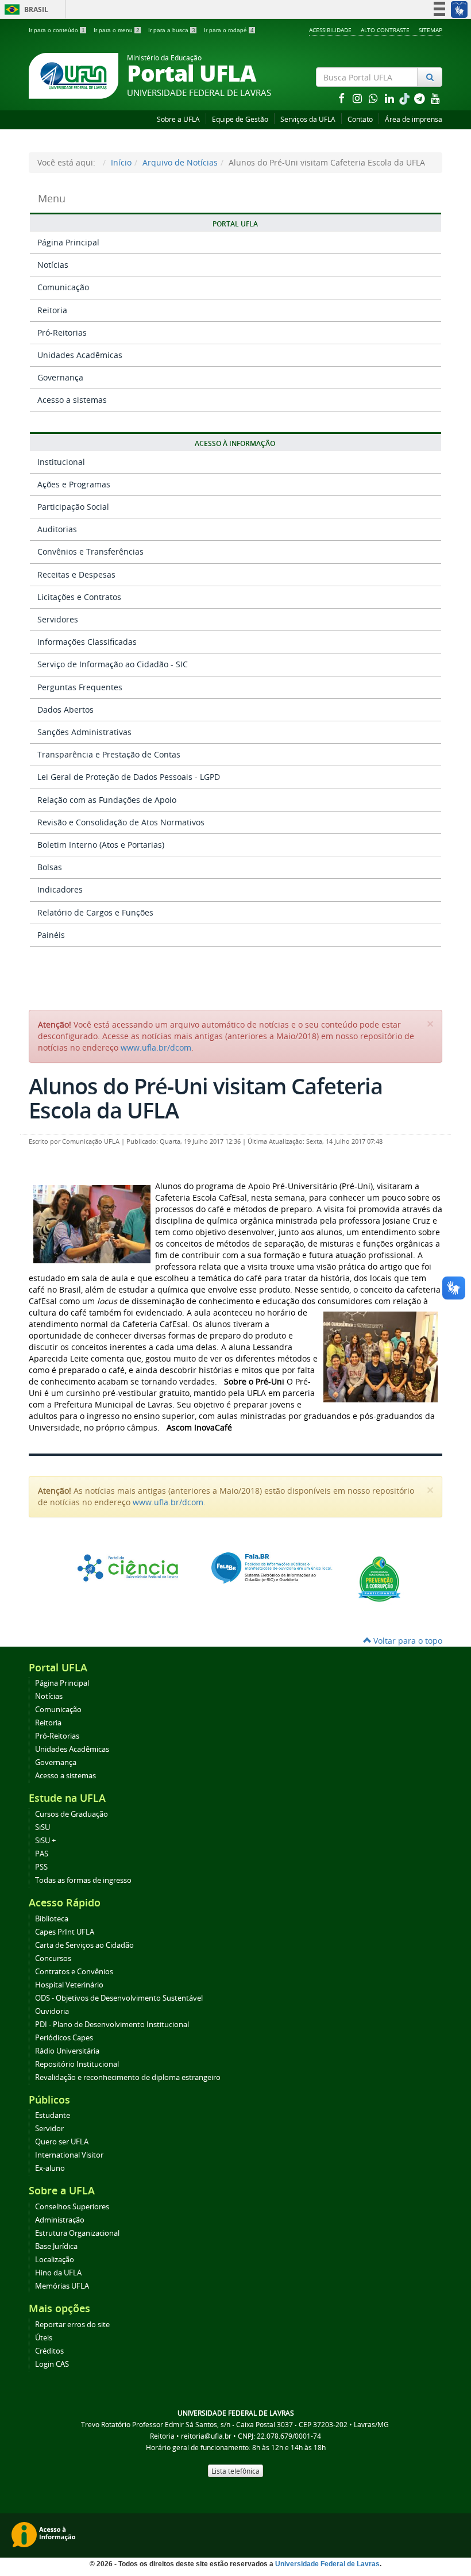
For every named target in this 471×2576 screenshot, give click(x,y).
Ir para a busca (172, 30)
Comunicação (63, 287)
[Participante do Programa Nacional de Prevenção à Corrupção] (379, 1578)
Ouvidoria (52, 2011)
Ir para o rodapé (229, 30)
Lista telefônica (235, 2471)
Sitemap (431, 30)
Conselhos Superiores (72, 2207)
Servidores (58, 619)
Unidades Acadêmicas (80, 355)
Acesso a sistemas (72, 400)
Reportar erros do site (72, 2325)
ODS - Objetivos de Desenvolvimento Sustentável (119, 1998)
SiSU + (45, 1841)
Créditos (49, 2351)
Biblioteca (52, 1919)
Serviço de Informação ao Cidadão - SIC (113, 664)
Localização (55, 2260)
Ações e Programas (74, 484)
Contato (360, 119)
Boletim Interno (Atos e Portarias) (101, 845)
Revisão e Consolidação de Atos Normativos (121, 822)
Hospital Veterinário (69, 1985)
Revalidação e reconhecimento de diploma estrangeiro (128, 2077)
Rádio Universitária (67, 2051)
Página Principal (68, 242)
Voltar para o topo (407, 1641)
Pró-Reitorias (62, 332)
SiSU (43, 1827)
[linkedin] (391, 98)
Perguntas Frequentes (80, 687)
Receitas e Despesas (76, 574)
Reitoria (52, 310)
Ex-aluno (50, 2168)
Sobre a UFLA (178, 119)
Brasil (24, 9)
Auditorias (57, 529)
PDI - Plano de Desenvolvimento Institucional (112, 2025)
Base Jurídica (56, 2246)
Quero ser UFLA (62, 2142)
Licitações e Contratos (79, 597)
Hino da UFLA (58, 2273)
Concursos (53, 1958)
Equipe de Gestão (240, 119)
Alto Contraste (385, 30)
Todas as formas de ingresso (83, 1880)
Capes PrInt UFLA (65, 1932)
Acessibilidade (330, 30)
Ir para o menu (117, 30)
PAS (42, 1854)
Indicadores (60, 889)
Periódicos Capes (64, 2038)
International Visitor (69, 2155)
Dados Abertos (65, 710)
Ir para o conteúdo (57, 30)
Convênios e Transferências (90, 551)
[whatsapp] (375, 98)
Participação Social (73, 507)
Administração (60, 2220)
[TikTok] (406, 98)
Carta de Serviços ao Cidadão (84, 1945)
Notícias (53, 265)
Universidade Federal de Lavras (327, 2564)
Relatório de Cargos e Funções (95, 912)
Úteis (44, 2338)
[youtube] (435, 98)
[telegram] (420, 98)
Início (121, 162)
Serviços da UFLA (308, 119)
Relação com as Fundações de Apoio (107, 800)
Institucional (61, 462)
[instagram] (358, 98)
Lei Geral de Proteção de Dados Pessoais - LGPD (129, 777)
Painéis (51, 935)
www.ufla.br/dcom (156, 1047)
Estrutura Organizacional (77, 2233)
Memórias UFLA (62, 2286)
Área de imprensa (414, 119)
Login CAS (52, 2364)
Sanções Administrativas (84, 732)
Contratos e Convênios (74, 1972)
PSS (41, 1867)
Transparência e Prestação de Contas (109, 754)
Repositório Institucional (77, 2064)
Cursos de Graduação (72, 1814)
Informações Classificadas (87, 642)
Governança (60, 377)
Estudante (53, 2115)
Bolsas (50, 867)
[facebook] (342, 98)
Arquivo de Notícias (180, 162)
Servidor (49, 2129)
